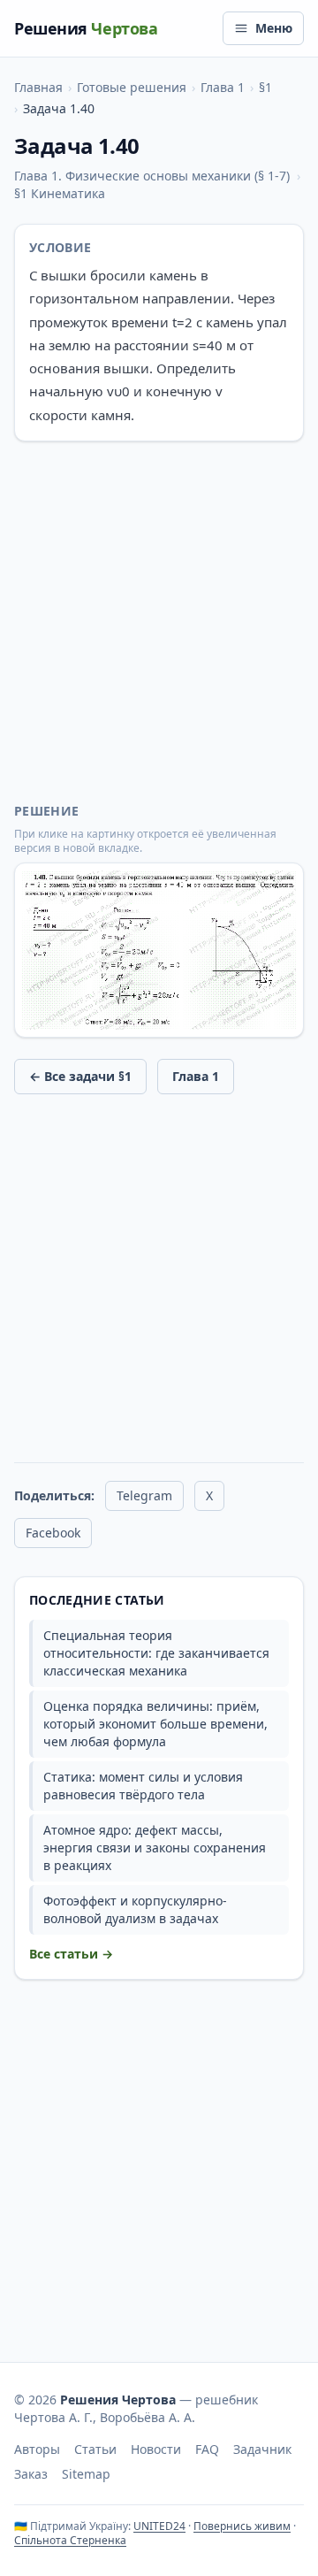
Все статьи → (71, 1954)
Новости (156, 2449)
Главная (38, 87)
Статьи (95, 2449)
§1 (265, 87)
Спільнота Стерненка (70, 2540)
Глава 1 (223, 87)
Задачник (262, 2449)
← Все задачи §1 (80, 1076)
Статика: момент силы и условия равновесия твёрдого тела (143, 1786)
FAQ (207, 2449)
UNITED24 (159, 2526)
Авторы (37, 2449)
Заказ (31, 2474)
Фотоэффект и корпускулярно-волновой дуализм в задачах (135, 1909)
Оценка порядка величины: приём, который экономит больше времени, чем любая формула (155, 1724)
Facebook (53, 1533)
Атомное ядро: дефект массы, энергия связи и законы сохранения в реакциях (155, 1848)
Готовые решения (132, 87)
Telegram (144, 1495)
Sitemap (86, 2474)
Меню (274, 28)
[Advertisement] (159, 622)
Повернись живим (242, 2526)
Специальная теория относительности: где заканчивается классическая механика (156, 1653)
